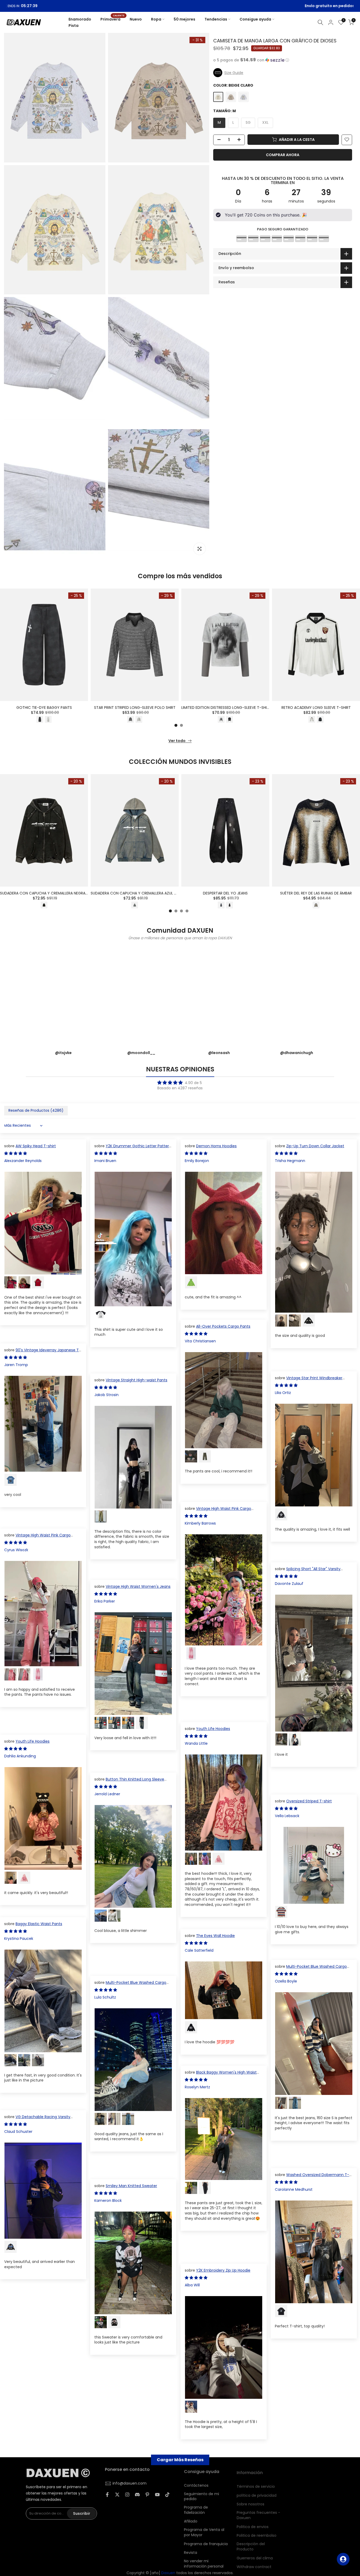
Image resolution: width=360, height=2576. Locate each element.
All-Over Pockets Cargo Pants (223, 1326)
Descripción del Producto (251, 2543)
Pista (74, 26)
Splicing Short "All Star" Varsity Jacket (308, 1571)
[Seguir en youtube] (157, 2494)
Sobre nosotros (250, 2501)
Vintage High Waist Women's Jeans (138, 1586)
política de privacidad (257, 2492)
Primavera (112, 19)
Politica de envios (253, 2523)
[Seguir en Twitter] (117, 2494)
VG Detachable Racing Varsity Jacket (37, 2119)
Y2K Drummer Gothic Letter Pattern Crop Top (133, 1149)
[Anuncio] (183, 6)
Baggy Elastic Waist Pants (39, 1924)
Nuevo (136, 19)
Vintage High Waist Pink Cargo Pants (218, 1511)
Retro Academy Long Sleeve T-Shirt (316, 708)
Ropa (156, 19)
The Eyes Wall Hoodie (215, 1936)
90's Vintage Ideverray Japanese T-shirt (43, 1353)
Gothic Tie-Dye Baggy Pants (44, 708)
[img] (180, 1083)
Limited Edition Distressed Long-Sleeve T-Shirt (226, 708)
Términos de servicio (256, 2483)
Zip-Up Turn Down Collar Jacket (315, 1146)
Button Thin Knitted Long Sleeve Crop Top (129, 1782)
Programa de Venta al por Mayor (204, 2530)
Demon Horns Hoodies (216, 1146)
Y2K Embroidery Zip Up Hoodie (223, 2270)
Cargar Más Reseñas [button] (180, 2460)
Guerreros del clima (255, 2555)
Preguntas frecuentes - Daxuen (258, 2512)
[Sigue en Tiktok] (167, 2494)
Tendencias (216, 19)
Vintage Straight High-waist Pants (137, 1380)
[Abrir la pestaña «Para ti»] (343, 2559)
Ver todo (177, 741)
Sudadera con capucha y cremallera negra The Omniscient (58, 893)
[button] (283, 60)
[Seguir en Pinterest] (147, 2494)
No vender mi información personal (204, 2561)
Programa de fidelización (196, 2508)
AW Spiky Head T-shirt (36, 1146)
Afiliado (191, 2519)
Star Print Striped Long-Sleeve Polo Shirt (135, 708)
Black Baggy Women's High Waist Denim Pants (221, 2075)
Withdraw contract (254, 2563)
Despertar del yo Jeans (225, 893)
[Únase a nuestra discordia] (137, 2494)
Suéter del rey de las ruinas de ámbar (316, 893)
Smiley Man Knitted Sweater (131, 2186)
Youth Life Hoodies (213, 1729)
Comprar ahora (283, 155)
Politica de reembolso (257, 2532)
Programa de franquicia (206, 2542)
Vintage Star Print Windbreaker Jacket (309, 1381)
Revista (191, 2550)
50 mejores (184, 19)
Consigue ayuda (255, 19)
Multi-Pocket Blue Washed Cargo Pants (311, 1969)
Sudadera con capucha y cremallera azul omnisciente (144, 893)
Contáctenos (196, 2483)
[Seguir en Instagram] (127, 2494)
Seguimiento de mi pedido (201, 2494)
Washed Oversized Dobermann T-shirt (312, 2177)
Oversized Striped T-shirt (309, 1801)
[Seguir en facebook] (107, 2494)
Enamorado (80, 19)
